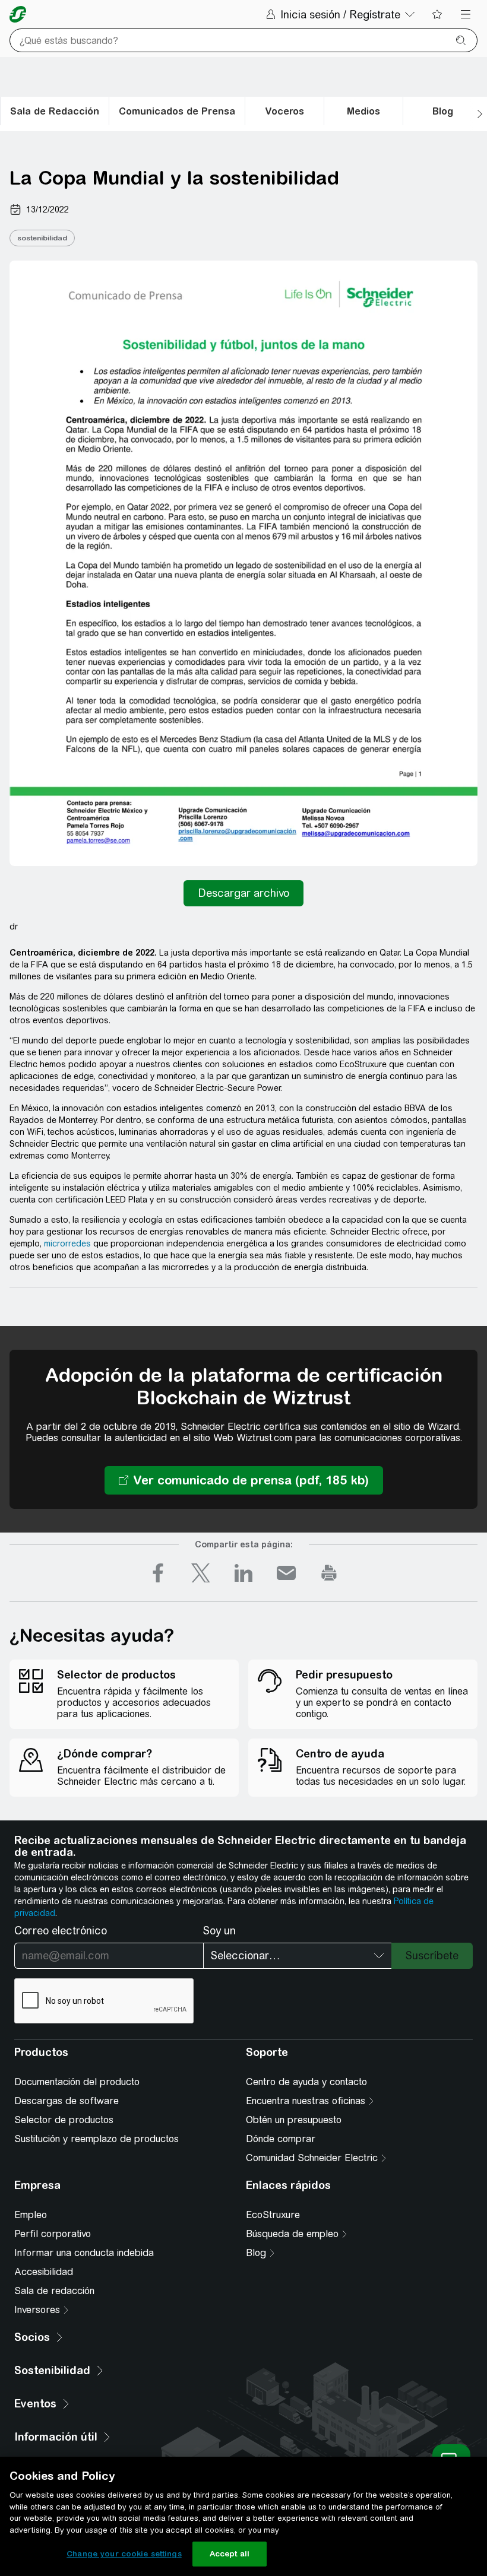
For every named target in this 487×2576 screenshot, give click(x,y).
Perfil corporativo (53, 2234)
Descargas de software (67, 2101)
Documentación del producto (77, 2082)
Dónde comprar (281, 2139)
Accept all (230, 2554)
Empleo (31, 2215)
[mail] (286, 1573)
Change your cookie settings (124, 2554)
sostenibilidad (42, 238)
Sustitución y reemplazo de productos (97, 2139)
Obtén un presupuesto (294, 2120)
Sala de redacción (54, 2291)
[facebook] (158, 1573)
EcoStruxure (273, 2215)
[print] (329, 1573)
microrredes (67, 1243)
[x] (201, 1573)
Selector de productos (64, 2120)
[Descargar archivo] (243, 893)
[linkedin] (243, 1573)
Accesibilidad (44, 2272)
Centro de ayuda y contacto (306, 2082)
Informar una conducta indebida (84, 2253)
